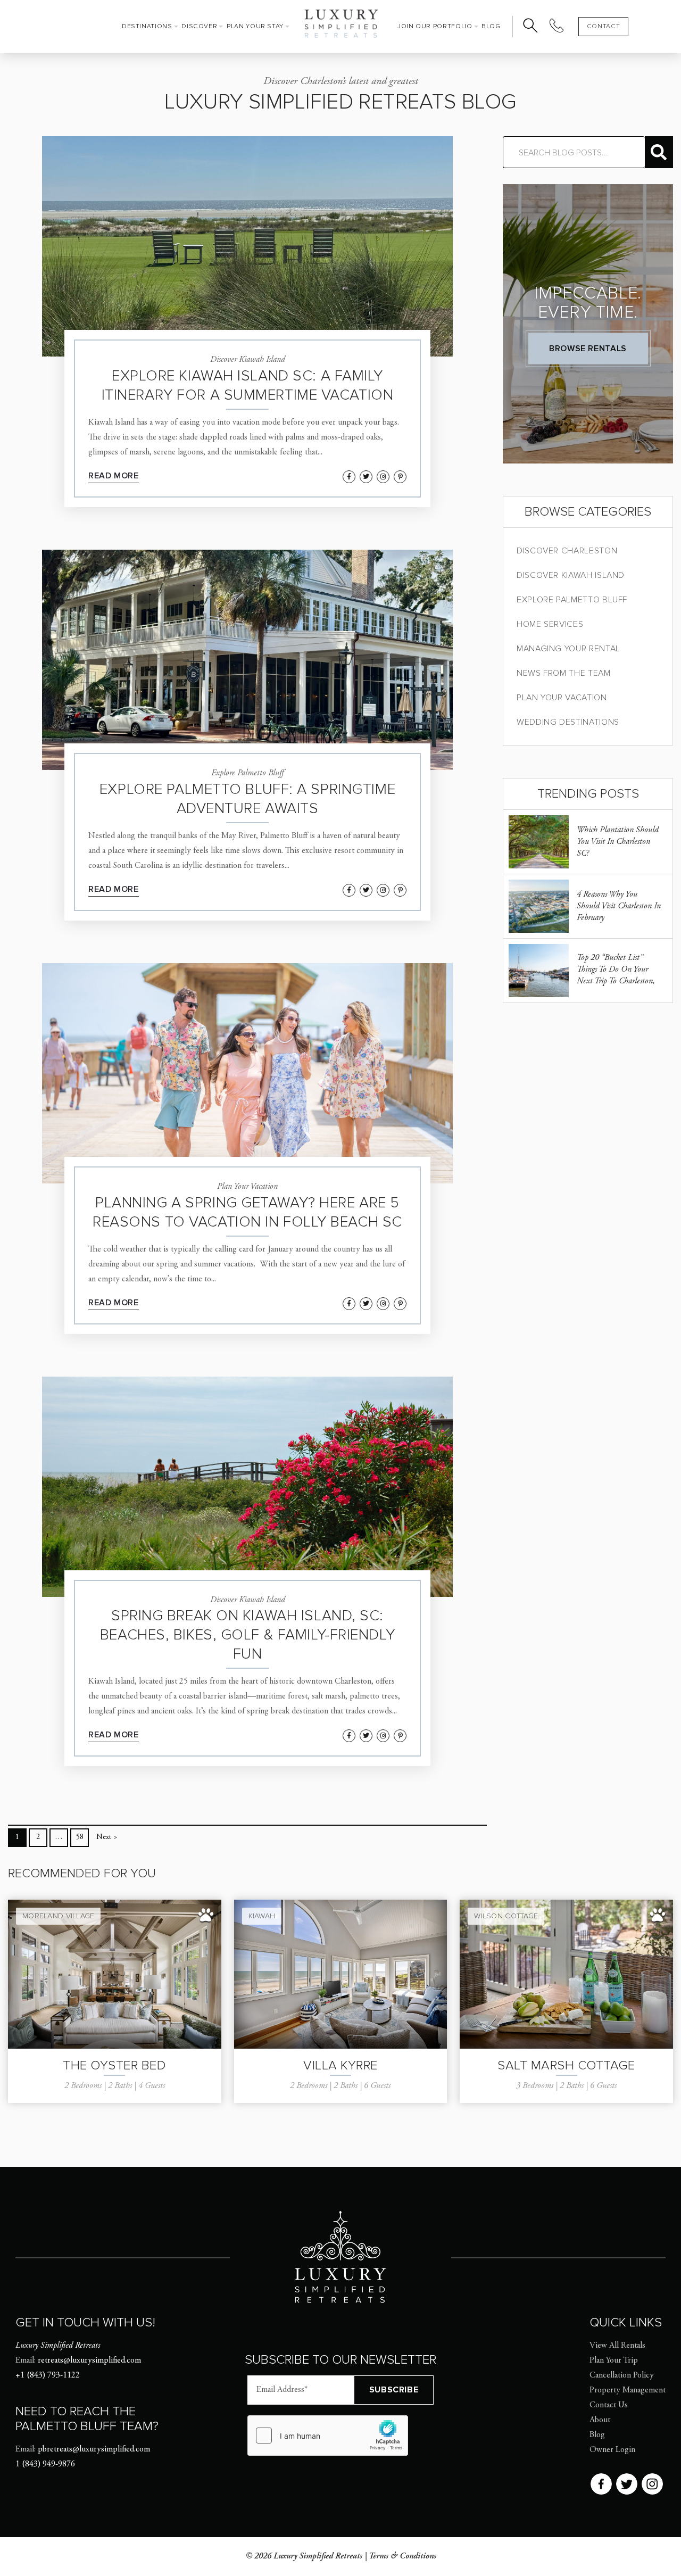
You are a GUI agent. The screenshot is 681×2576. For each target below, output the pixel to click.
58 (80, 1837)
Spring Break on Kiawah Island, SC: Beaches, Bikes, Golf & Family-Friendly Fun (247, 1635)
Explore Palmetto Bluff (572, 600)
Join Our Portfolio (435, 26)
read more (114, 476)
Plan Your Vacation (562, 698)
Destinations (147, 26)
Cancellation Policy (622, 2375)
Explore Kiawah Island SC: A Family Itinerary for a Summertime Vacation (248, 385)
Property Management (628, 2390)
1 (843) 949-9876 (45, 2464)
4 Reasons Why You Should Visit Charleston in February (619, 906)
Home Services (550, 624)
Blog (491, 26)
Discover (199, 26)
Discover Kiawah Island (571, 575)
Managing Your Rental (568, 649)
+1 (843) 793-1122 (48, 2375)
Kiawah (262, 1916)
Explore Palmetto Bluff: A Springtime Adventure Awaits (247, 799)
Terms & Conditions (402, 2556)
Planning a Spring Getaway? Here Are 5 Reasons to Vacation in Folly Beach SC (247, 1212)
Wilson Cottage (506, 1916)
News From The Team (564, 673)
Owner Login (612, 2450)
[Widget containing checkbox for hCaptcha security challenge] (328, 2436)
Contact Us (609, 2405)
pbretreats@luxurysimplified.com (94, 2449)
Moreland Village (58, 1916)
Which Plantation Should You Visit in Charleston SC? (618, 842)
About (600, 2420)
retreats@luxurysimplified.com (89, 2360)
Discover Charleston (567, 551)
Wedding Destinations (568, 722)
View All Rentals (617, 2346)
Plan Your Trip (614, 2360)
